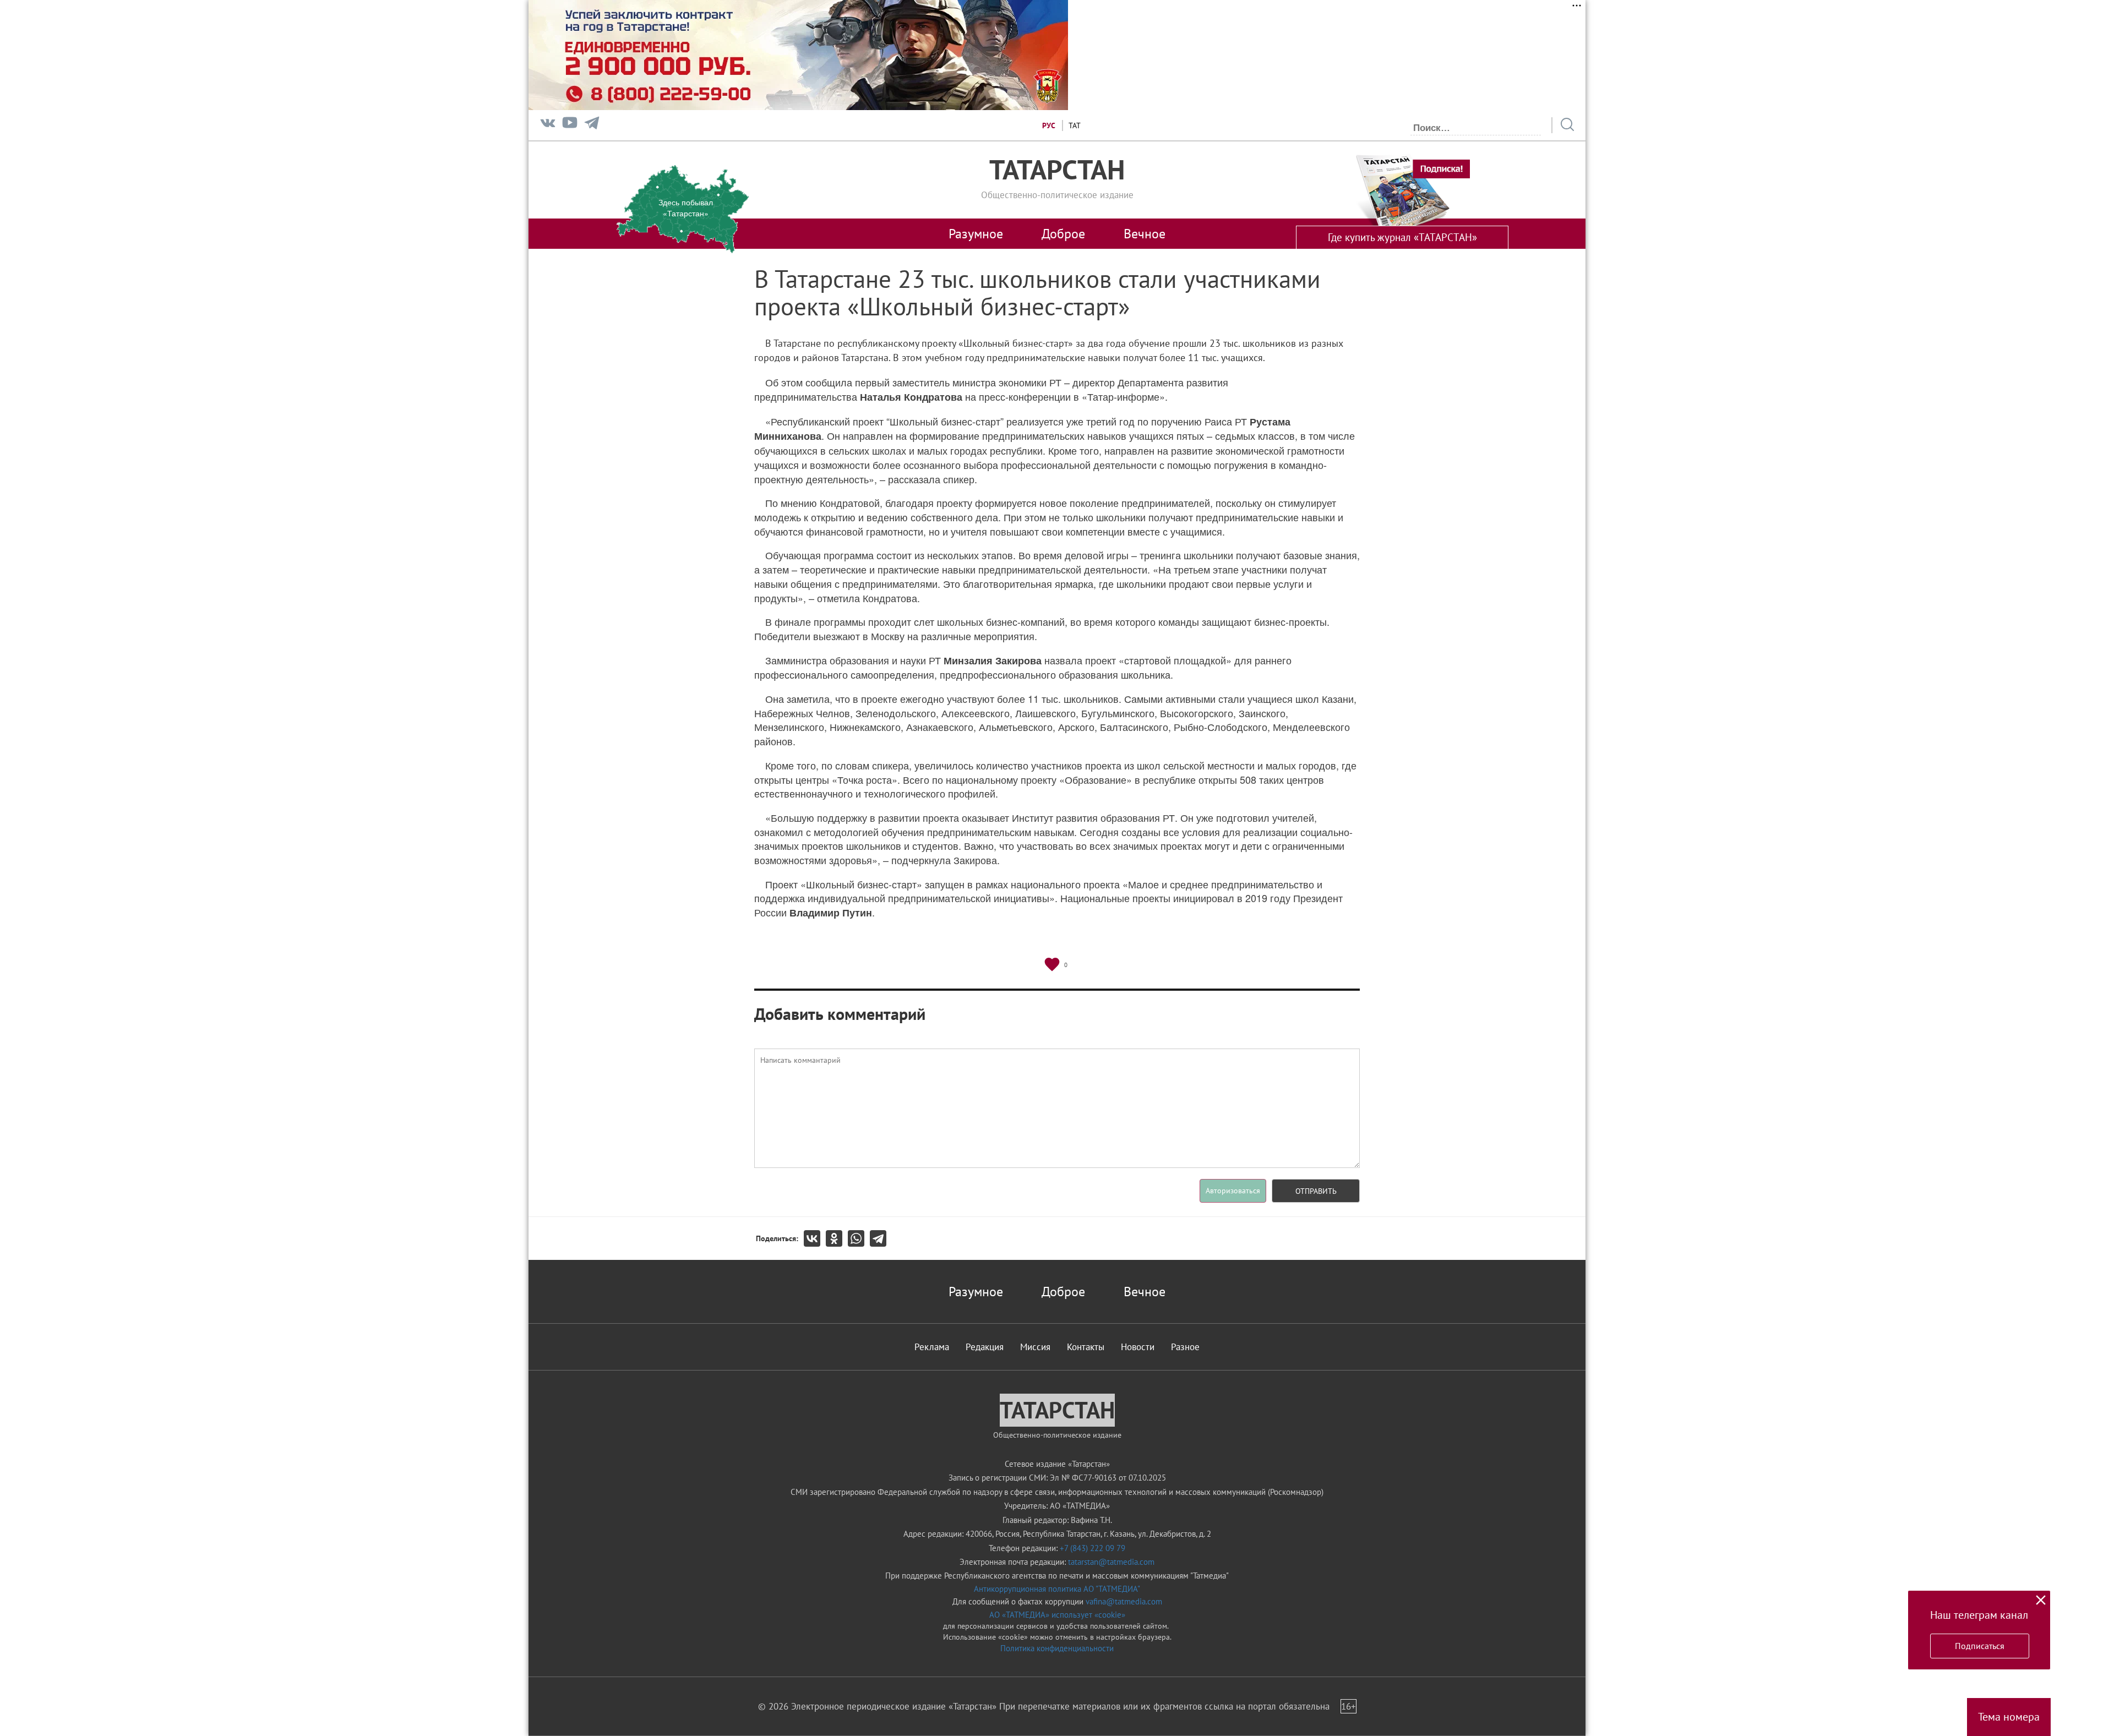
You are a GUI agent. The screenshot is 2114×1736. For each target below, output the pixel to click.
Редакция (985, 1347)
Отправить (1316, 1191)
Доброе (1063, 233)
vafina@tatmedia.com (1124, 1601)
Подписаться (1980, 1646)
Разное (1185, 1347)
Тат (1075, 125)
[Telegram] (592, 125)
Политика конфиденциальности (1057, 1648)
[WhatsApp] (859, 1238)
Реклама (932, 1347)
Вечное (1145, 233)
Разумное (976, 233)
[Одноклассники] (837, 1238)
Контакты (1086, 1347)
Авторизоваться (1233, 1191)
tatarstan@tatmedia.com (1111, 1562)
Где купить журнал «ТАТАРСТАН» (1402, 237)
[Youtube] (570, 125)
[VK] (548, 125)
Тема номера (2009, 1717)
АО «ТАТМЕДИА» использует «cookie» (1057, 1615)
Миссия (1035, 1347)
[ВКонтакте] (815, 1238)
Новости (1138, 1347)
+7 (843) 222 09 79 (1093, 1548)
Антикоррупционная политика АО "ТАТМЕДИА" (1057, 1589)
